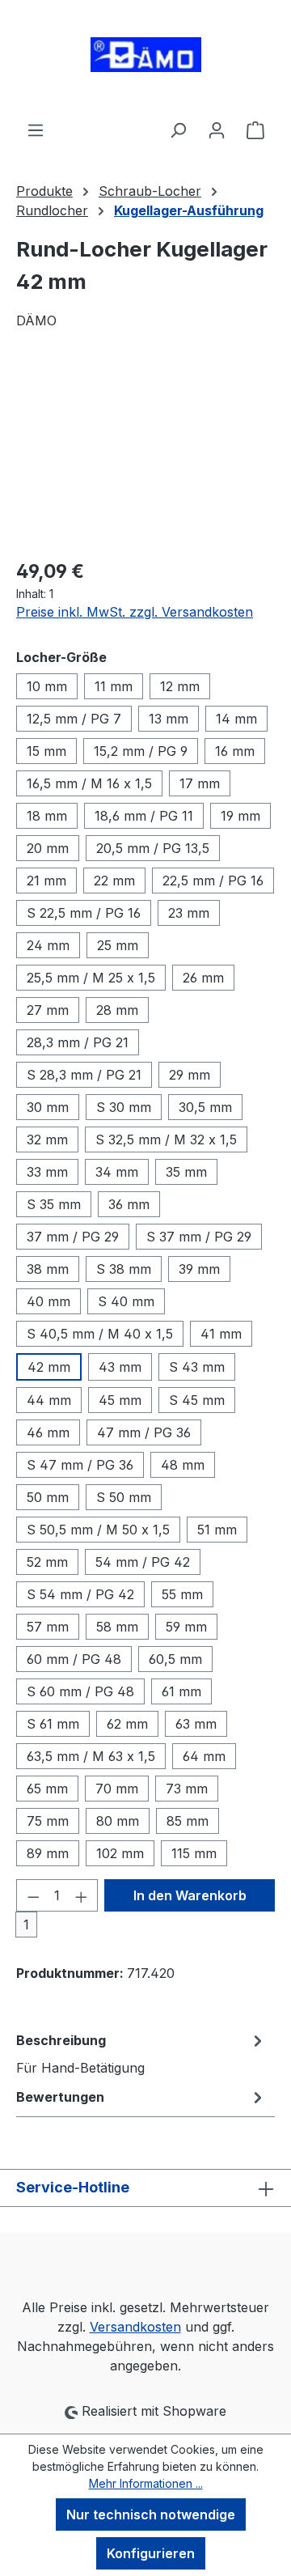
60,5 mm (175, 1659)
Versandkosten (135, 2327)
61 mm (181, 1691)
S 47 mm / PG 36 (80, 1465)
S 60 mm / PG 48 (80, 1691)
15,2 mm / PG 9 (141, 751)
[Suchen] (178, 129)
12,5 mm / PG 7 (74, 719)
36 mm (129, 1204)
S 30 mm (124, 1107)
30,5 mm (205, 1107)
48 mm (183, 1465)
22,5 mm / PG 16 (213, 881)
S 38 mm (124, 1269)
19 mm (240, 816)
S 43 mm (197, 1367)
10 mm (47, 686)
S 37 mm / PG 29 (199, 1237)
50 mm (48, 1497)
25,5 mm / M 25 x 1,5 (91, 978)
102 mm (120, 1853)
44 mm (49, 1400)
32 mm (47, 1139)
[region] (145, 454)
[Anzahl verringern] (33, 1895)
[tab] (141, 2053)
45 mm (120, 1400)
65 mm (47, 1789)
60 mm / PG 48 (74, 1659)
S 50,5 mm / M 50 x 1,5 (98, 1530)
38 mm (48, 1269)
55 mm (182, 1594)
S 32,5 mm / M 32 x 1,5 (166, 1139)
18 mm (47, 816)
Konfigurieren (151, 2553)
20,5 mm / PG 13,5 (153, 848)
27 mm (48, 1010)
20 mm (48, 848)
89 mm (48, 1853)
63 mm (196, 1724)
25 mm (118, 945)
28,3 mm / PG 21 (78, 1042)
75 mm (48, 1821)
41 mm (221, 1334)
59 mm (186, 1627)
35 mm (186, 1172)
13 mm (169, 719)
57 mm (48, 1627)
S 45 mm (197, 1400)
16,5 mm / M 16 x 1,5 (89, 783)
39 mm (199, 1269)
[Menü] (36, 129)
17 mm (200, 783)
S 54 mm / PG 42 (80, 1594)
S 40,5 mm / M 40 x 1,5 (100, 1334)
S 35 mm (54, 1204)
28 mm (117, 1010)
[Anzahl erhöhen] (82, 1895)
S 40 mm (126, 1301)
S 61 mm (53, 1724)
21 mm (46, 881)
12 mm (180, 686)
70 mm (117, 1789)
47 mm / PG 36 (144, 1432)
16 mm (235, 751)
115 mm (194, 1853)
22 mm (114, 881)
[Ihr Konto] (217, 129)
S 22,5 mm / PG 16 (84, 913)
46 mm (48, 1432)
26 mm (203, 978)
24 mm (48, 945)
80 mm (118, 1821)
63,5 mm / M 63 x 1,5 (91, 1756)
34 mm (117, 1172)
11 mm (114, 686)
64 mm (204, 1756)
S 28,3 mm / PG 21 (84, 1075)
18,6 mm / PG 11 (144, 816)
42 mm (49, 1367)
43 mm (120, 1367)
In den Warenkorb (190, 1895)
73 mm (187, 1789)
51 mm (217, 1530)
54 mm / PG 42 (143, 1562)
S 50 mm (124, 1497)
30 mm (48, 1107)
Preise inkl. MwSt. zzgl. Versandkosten (135, 612)
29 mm (190, 1075)
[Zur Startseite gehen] (145, 60)
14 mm (236, 719)
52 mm (47, 1562)
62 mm (127, 1724)
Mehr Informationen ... (146, 2483)
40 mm (48, 1301)
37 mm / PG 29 (73, 1237)
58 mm (117, 1627)
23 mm (189, 913)
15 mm (46, 751)
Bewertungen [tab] (60, 2097)
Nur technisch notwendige (151, 2514)
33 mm (47, 1172)
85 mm (188, 1821)
